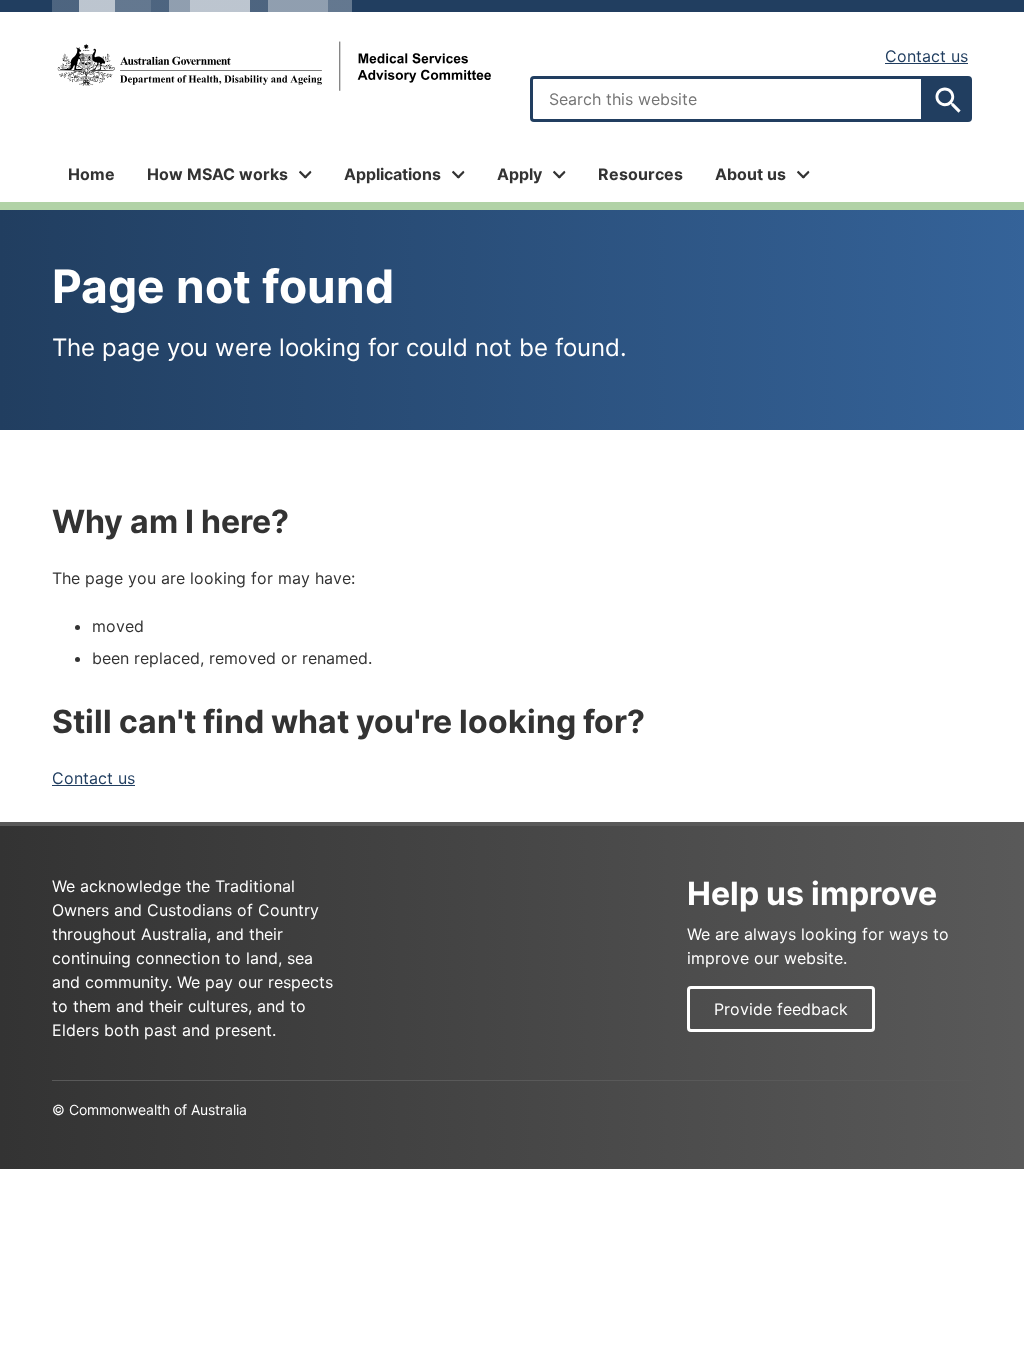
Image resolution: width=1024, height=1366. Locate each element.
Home (91, 174)
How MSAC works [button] (217, 174)
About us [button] (750, 174)
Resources (640, 174)
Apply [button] (519, 174)
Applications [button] (392, 174)
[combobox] (727, 99)
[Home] (273, 66)
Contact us (926, 56)
